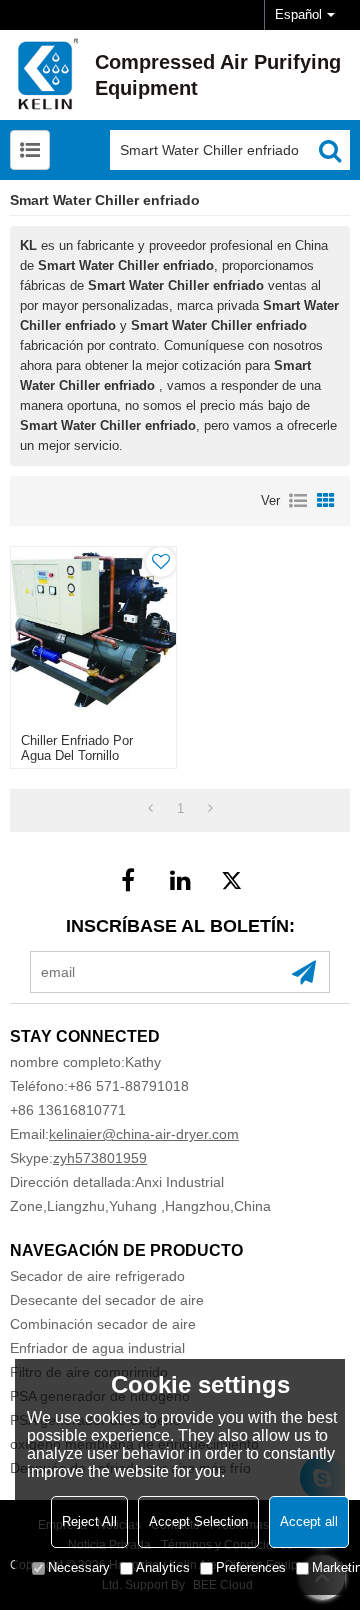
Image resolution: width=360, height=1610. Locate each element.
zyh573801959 (100, 1158)
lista (298, 501)
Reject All (89, 1521)
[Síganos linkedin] (180, 880)
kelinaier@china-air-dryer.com (144, 1134)
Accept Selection (198, 1521)
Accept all (309, 1521)
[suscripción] (304, 972)
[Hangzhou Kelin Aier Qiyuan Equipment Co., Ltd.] (45, 75)
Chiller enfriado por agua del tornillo (77, 748)
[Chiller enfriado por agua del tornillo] (93, 635)
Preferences (251, 1567)
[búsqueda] (330, 150)
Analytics (163, 1567)
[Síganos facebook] (128, 880)
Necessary (79, 1567)
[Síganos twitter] (232, 880)
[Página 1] (150, 809)
